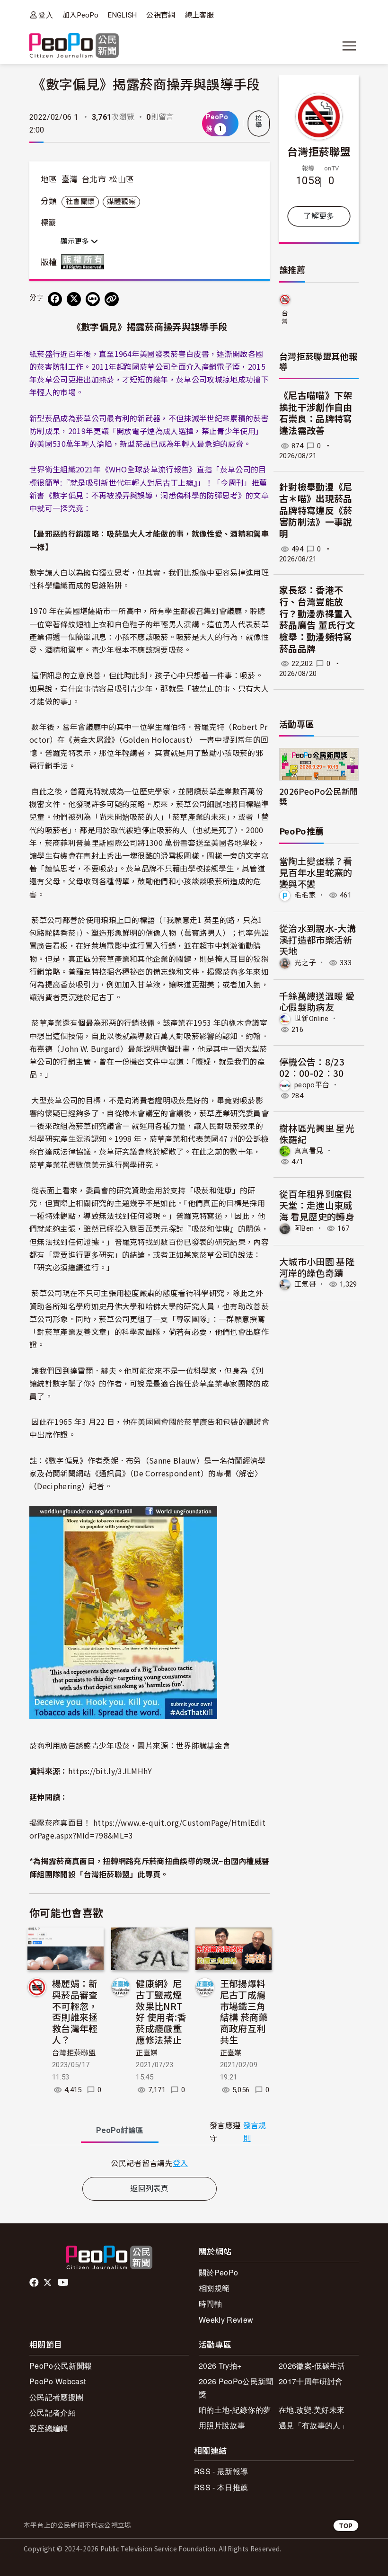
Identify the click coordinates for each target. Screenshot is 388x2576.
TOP (346, 2526)
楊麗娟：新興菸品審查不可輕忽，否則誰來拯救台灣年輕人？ (75, 2011)
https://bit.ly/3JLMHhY (110, 1771)
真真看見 (309, 1151)
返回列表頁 (150, 2189)
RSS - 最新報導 (221, 2471)
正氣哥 (305, 1284)
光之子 (305, 963)
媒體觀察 (121, 202)
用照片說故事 (222, 2425)
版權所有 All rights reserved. (85, 262)
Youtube (64, 2283)
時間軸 (210, 2304)
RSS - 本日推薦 (221, 2487)
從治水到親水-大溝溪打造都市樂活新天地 (317, 939)
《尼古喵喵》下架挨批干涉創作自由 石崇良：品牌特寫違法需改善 (316, 413)
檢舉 (259, 122)
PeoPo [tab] (120, 2130)
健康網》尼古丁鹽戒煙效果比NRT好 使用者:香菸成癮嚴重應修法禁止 (161, 2011)
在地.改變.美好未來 (312, 2410)
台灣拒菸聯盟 (74, 2053)
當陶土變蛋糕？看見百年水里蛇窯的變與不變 (316, 872)
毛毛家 (305, 895)
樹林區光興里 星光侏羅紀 (317, 1133)
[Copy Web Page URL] (112, 299)
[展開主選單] (349, 46)
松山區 (122, 179)
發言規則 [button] (255, 2132)
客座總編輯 (49, 2428)
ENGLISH (122, 15)
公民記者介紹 (53, 2412)
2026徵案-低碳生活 (312, 2366)
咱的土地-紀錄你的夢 (235, 2410)
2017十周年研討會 (311, 2381)
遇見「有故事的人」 (313, 2425)
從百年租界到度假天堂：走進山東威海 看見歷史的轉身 (317, 1205)
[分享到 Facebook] (55, 299)
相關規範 (214, 2288)
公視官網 (161, 15)
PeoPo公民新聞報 (61, 2366)
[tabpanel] (150, 2163)
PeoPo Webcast (57, 2381)
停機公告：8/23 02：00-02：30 (312, 1067)
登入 (46, 15)
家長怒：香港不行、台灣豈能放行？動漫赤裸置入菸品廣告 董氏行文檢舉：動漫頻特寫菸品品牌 (317, 620)
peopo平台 (312, 1085)
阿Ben (304, 1228)
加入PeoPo (80, 15)
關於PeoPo (218, 2272)
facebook (35, 2283)
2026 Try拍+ (220, 2366)
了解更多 (319, 216)
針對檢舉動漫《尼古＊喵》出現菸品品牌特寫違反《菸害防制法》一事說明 (316, 511)
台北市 (94, 179)
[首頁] (74, 46)
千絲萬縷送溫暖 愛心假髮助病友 (317, 1001)
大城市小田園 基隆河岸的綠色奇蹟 (317, 1267)
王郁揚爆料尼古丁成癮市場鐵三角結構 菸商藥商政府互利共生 (244, 2011)
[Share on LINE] (93, 299)
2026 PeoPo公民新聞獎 (236, 2388)
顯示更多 (76, 241)
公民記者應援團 (56, 2397)
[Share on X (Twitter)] (74, 299)
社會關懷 (80, 202)
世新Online (312, 1019)
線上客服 (199, 15)
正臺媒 (147, 2053)
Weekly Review (226, 2320)
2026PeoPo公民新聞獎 (318, 796)
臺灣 (70, 179)
